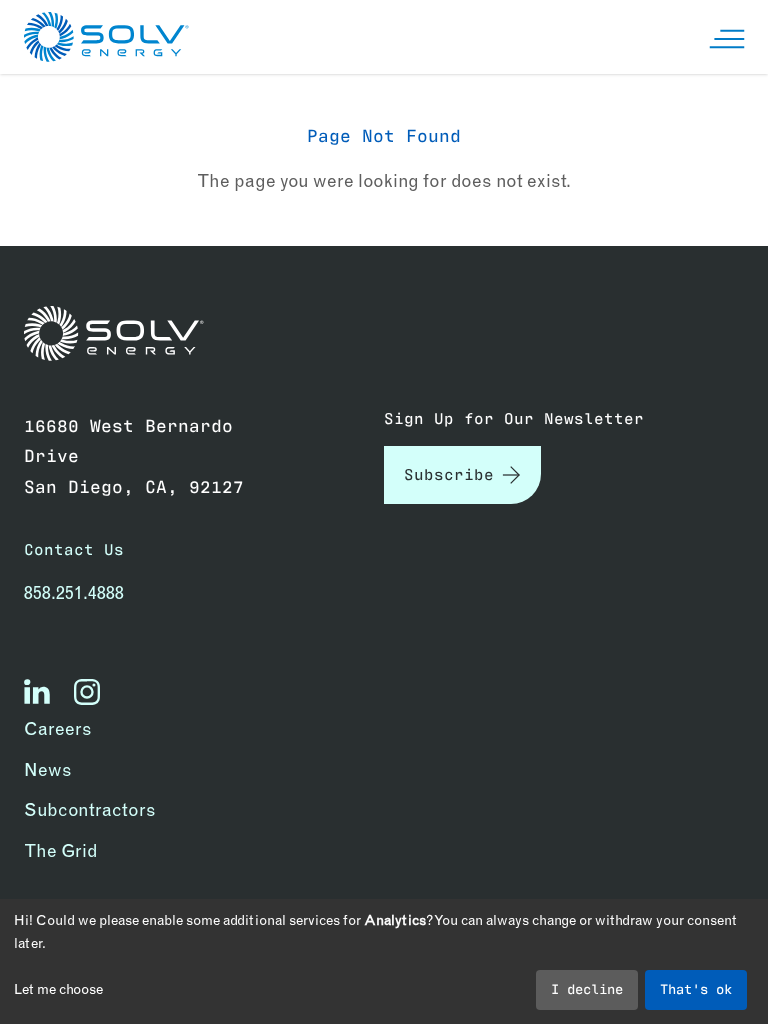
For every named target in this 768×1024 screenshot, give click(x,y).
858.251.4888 (74, 592)
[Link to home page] (114, 333)
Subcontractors (90, 809)
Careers (58, 728)
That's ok (696, 988)
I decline (587, 988)
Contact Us (74, 549)
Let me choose (58, 989)
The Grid (61, 850)
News (48, 769)
